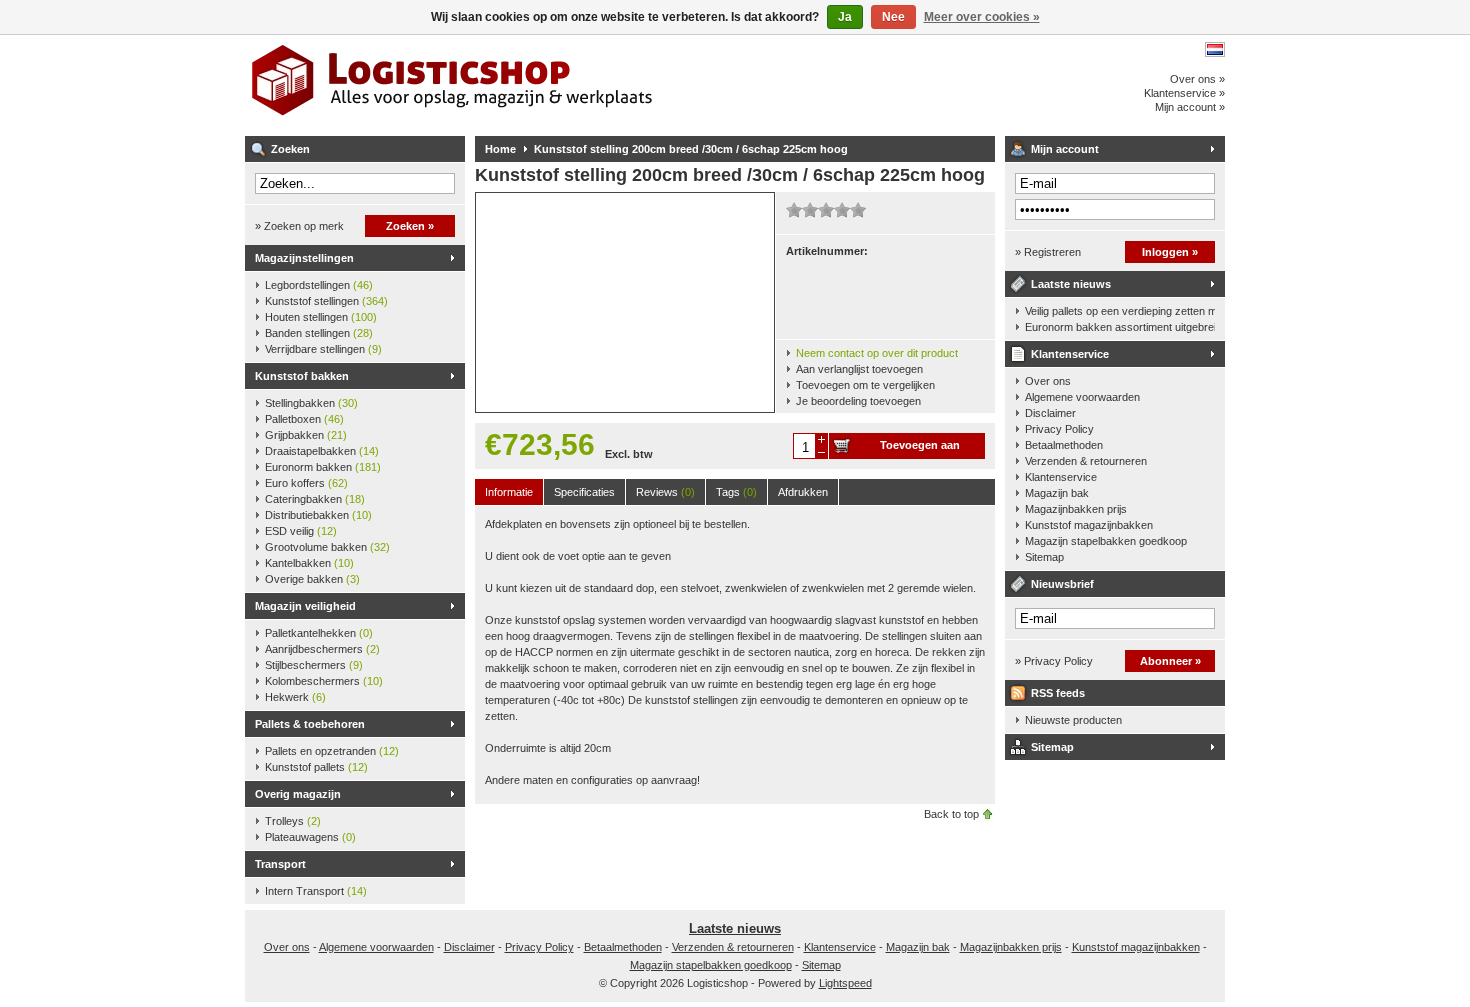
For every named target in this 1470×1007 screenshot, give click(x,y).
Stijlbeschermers (314, 665)
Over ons (1048, 381)
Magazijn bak (1057, 493)
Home (500, 149)
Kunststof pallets (316, 767)
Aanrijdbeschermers (322, 649)
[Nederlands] (1215, 49)
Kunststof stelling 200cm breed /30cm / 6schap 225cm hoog (691, 149)
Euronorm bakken (323, 467)
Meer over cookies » (982, 17)
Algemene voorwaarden (1082, 397)
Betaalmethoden (1064, 445)
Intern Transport (316, 891)
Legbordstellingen (319, 285)
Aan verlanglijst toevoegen (859, 369)
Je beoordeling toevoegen (858, 401)
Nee (893, 17)
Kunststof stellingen (326, 301)
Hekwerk (295, 697)
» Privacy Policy (1054, 661)
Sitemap (1044, 557)
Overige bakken (312, 579)
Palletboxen (304, 419)
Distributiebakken (318, 515)
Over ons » (1197, 79)
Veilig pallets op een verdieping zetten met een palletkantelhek (1120, 311)
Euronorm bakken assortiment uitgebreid (1120, 327)
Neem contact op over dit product (877, 353)
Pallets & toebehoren (310, 724)
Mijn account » (1190, 107)
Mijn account (1065, 149)
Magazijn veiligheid (305, 606)
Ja (845, 17)
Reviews (665, 492)
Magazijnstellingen (304, 258)
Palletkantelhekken (319, 633)
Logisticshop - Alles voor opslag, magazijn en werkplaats (510, 85)
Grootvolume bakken (327, 547)
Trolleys (293, 821)
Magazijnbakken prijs (1076, 509)
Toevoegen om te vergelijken (865, 385)
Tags (736, 492)
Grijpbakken (306, 435)
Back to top (951, 814)
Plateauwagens (310, 837)
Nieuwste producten (1073, 720)
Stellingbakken (311, 403)
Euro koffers (306, 483)
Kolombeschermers (324, 681)
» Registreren (1048, 252)
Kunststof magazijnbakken (1089, 525)
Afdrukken (803, 492)
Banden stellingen (319, 333)
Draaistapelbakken (322, 451)
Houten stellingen (321, 317)
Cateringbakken (315, 499)
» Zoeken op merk (299, 226)
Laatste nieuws (1071, 284)
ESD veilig (301, 531)
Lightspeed (845, 983)
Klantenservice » (1184, 93)
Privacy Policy (1059, 429)
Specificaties (584, 492)
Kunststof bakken (302, 376)
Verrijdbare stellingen (323, 349)
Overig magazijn (298, 794)
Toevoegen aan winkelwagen (920, 449)
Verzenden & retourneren (1086, 461)
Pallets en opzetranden (332, 751)
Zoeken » (410, 226)
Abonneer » (1170, 661)
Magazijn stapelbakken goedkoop (1106, 541)
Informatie (509, 492)
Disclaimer (1050, 413)
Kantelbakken (309, 563)
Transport (280, 864)
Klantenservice (1070, 354)
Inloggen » (1170, 252)
